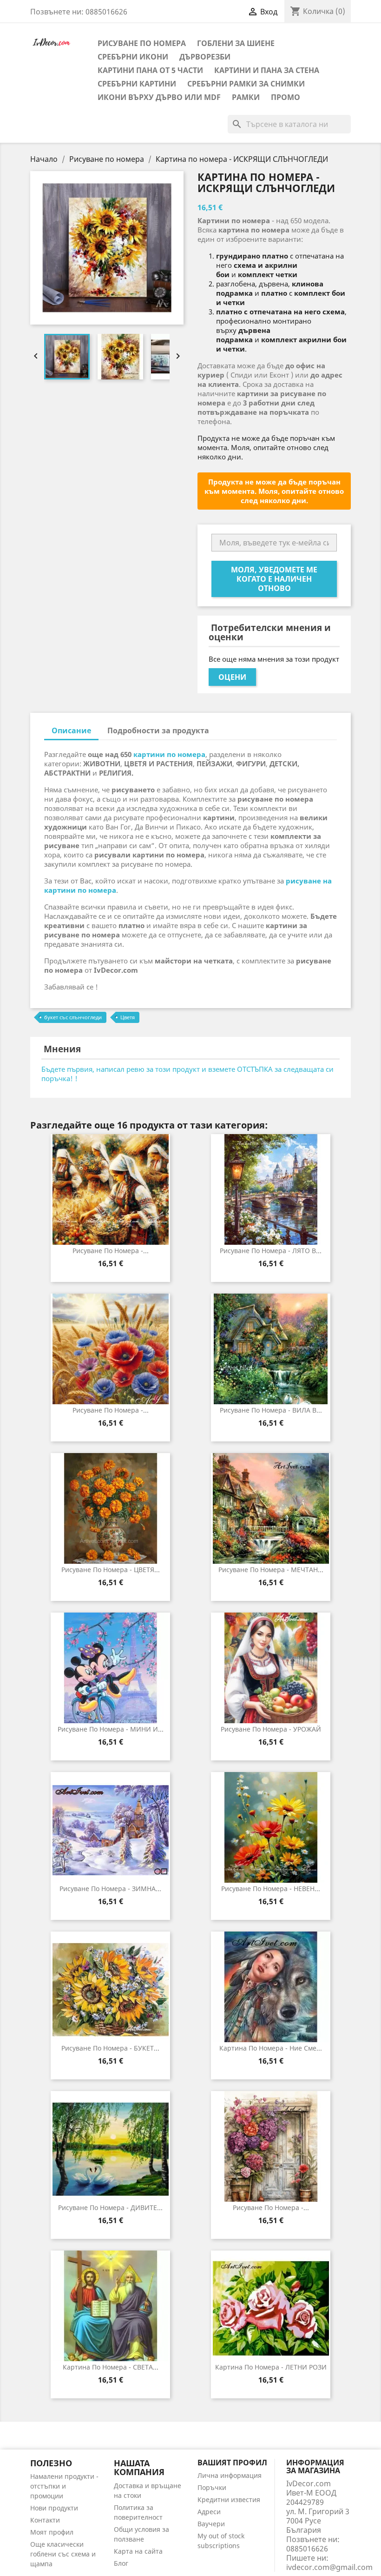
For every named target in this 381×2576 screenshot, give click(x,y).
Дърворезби (205, 57)
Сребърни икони (133, 57)
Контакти (45, 2520)
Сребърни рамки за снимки (246, 84)
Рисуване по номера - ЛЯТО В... (271, 1251)
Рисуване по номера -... (111, 1251)
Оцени (232, 677)
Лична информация (230, 2475)
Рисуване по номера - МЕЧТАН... (271, 1570)
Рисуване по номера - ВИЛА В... (271, 1410)
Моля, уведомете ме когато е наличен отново (274, 579)
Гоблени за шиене (236, 43)
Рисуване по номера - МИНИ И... (111, 1729)
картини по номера (169, 754)
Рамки (246, 97)
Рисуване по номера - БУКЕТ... (110, 2048)
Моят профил (52, 2532)
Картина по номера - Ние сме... (271, 2048)
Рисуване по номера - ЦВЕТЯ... (111, 1570)
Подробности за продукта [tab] (158, 730)
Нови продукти (54, 2508)
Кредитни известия (229, 2500)
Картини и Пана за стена (267, 70)
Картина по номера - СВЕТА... (111, 2367)
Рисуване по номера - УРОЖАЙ (271, 1729)
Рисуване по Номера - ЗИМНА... (110, 1889)
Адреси (209, 2512)
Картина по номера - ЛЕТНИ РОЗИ (271, 2367)
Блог (121, 2563)
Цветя (128, 1017)
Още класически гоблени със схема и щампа (63, 2554)
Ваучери (211, 2524)
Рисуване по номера (142, 43)
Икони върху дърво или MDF (159, 97)
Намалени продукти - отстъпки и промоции (64, 2486)
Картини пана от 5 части (150, 70)
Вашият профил (232, 2463)
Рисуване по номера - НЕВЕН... (271, 1889)
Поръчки (212, 2487)
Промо (286, 97)
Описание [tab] (71, 730)
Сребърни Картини (137, 84)
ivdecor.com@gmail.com (329, 2567)
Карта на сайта (138, 2551)
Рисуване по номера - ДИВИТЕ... (110, 2208)
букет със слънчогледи (73, 1017)
